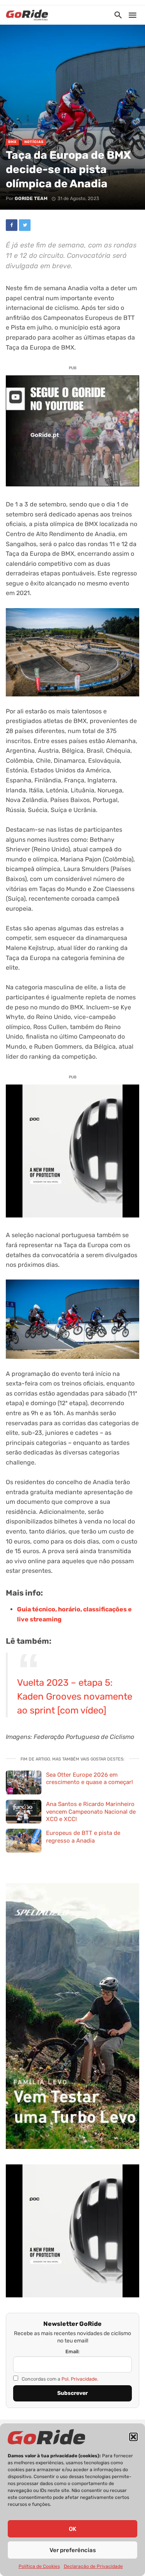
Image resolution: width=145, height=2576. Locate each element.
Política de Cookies (39, 2566)
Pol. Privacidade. (80, 2379)
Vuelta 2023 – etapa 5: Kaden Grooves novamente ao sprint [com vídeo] (75, 1697)
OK (72, 2529)
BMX (12, 142)
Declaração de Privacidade (93, 2566)
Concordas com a (59, 2379)
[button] (133, 2437)
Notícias (34, 142)
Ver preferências (73, 2550)
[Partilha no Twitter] (25, 225)
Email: (72, 2352)
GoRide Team (31, 198)
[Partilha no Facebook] (12, 225)
